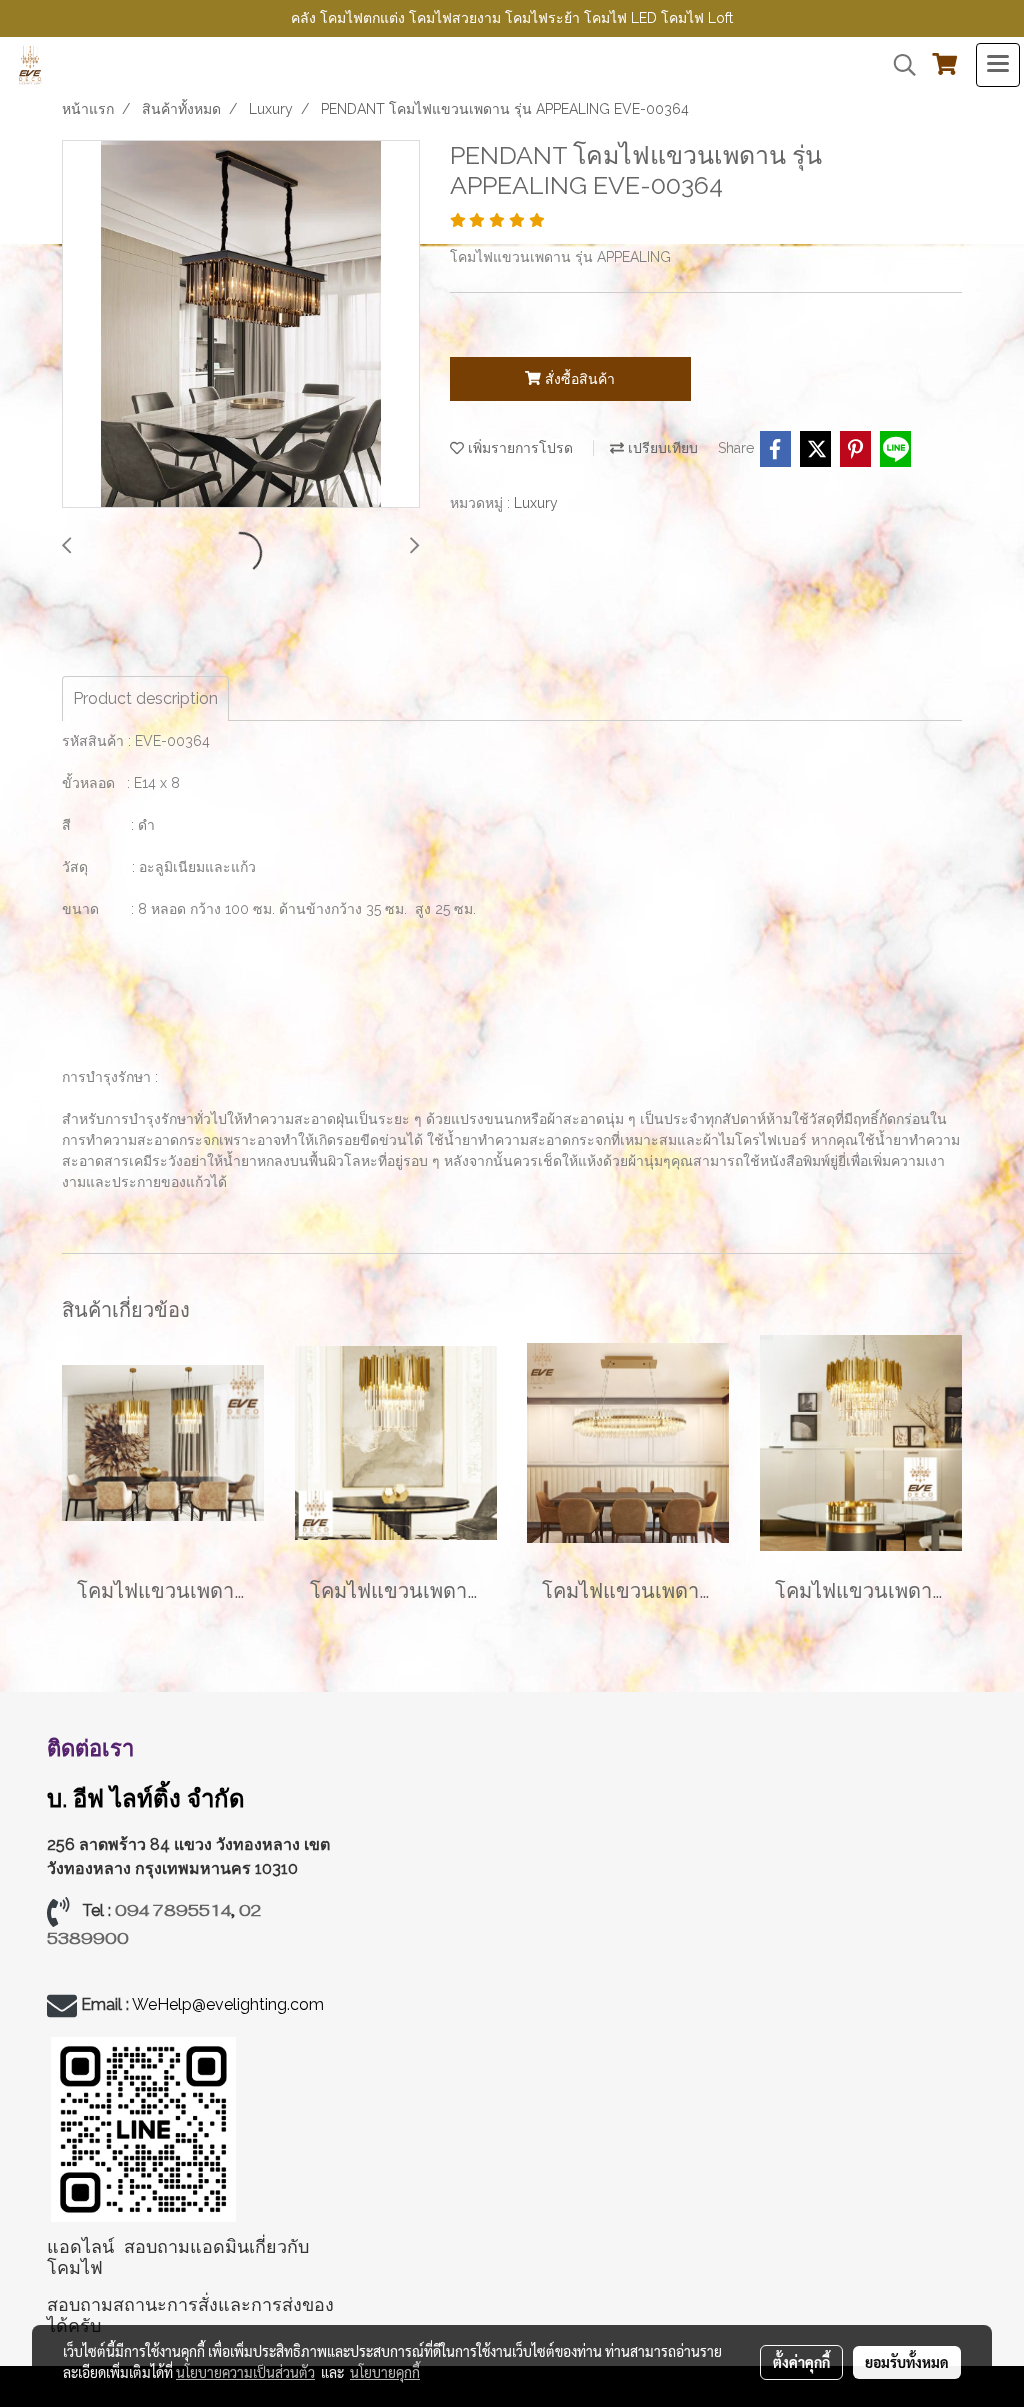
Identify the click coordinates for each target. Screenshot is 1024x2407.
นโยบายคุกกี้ (385, 2372)
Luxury (536, 503)
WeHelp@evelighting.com (230, 2004)
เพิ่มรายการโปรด (518, 448)
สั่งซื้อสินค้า (578, 379)
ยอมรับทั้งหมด (907, 2362)
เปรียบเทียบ (661, 448)
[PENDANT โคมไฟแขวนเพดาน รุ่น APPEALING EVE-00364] (241, 325)
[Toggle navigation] (998, 65)
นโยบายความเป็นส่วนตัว (245, 2372)
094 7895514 (173, 1910)
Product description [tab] (145, 698)
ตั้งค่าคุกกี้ (801, 2362)
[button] (898, 65)
